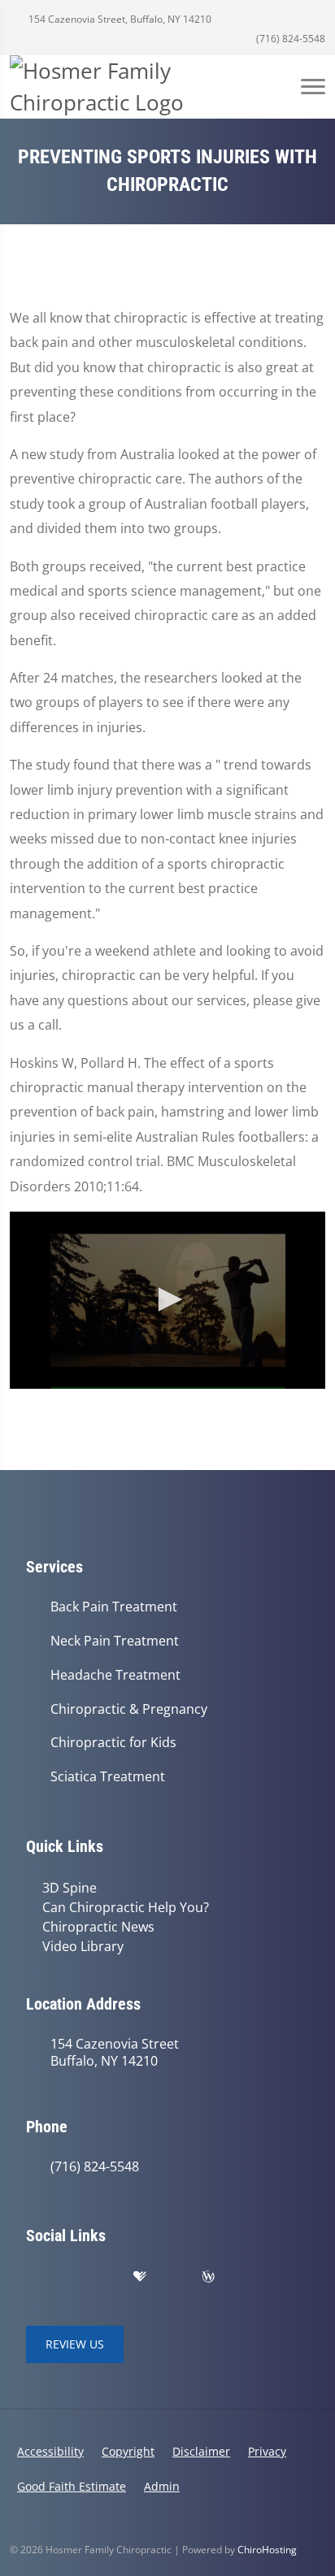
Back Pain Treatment (114, 1607)
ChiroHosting (267, 2550)
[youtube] (174, 2277)
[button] (167, 1299)
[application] (167, 1300)
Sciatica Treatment (108, 1777)
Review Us (75, 2344)
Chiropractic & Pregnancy (129, 1709)
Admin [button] (162, 2486)
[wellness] (208, 2277)
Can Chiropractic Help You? (126, 1907)
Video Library (83, 1946)
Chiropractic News (98, 1927)
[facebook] (70, 2277)
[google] (34, 2277)
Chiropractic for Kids (113, 1743)
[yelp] (106, 2277)
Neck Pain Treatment (115, 1641)
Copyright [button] (128, 2451)
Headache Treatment (115, 1675)
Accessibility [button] (50, 2451)
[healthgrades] (140, 2277)
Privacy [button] (267, 2451)
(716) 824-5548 (289, 39)
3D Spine (70, 1888)
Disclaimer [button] (201, 2451)
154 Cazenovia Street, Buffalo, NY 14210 (119, 19)
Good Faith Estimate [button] (72, 2486)
